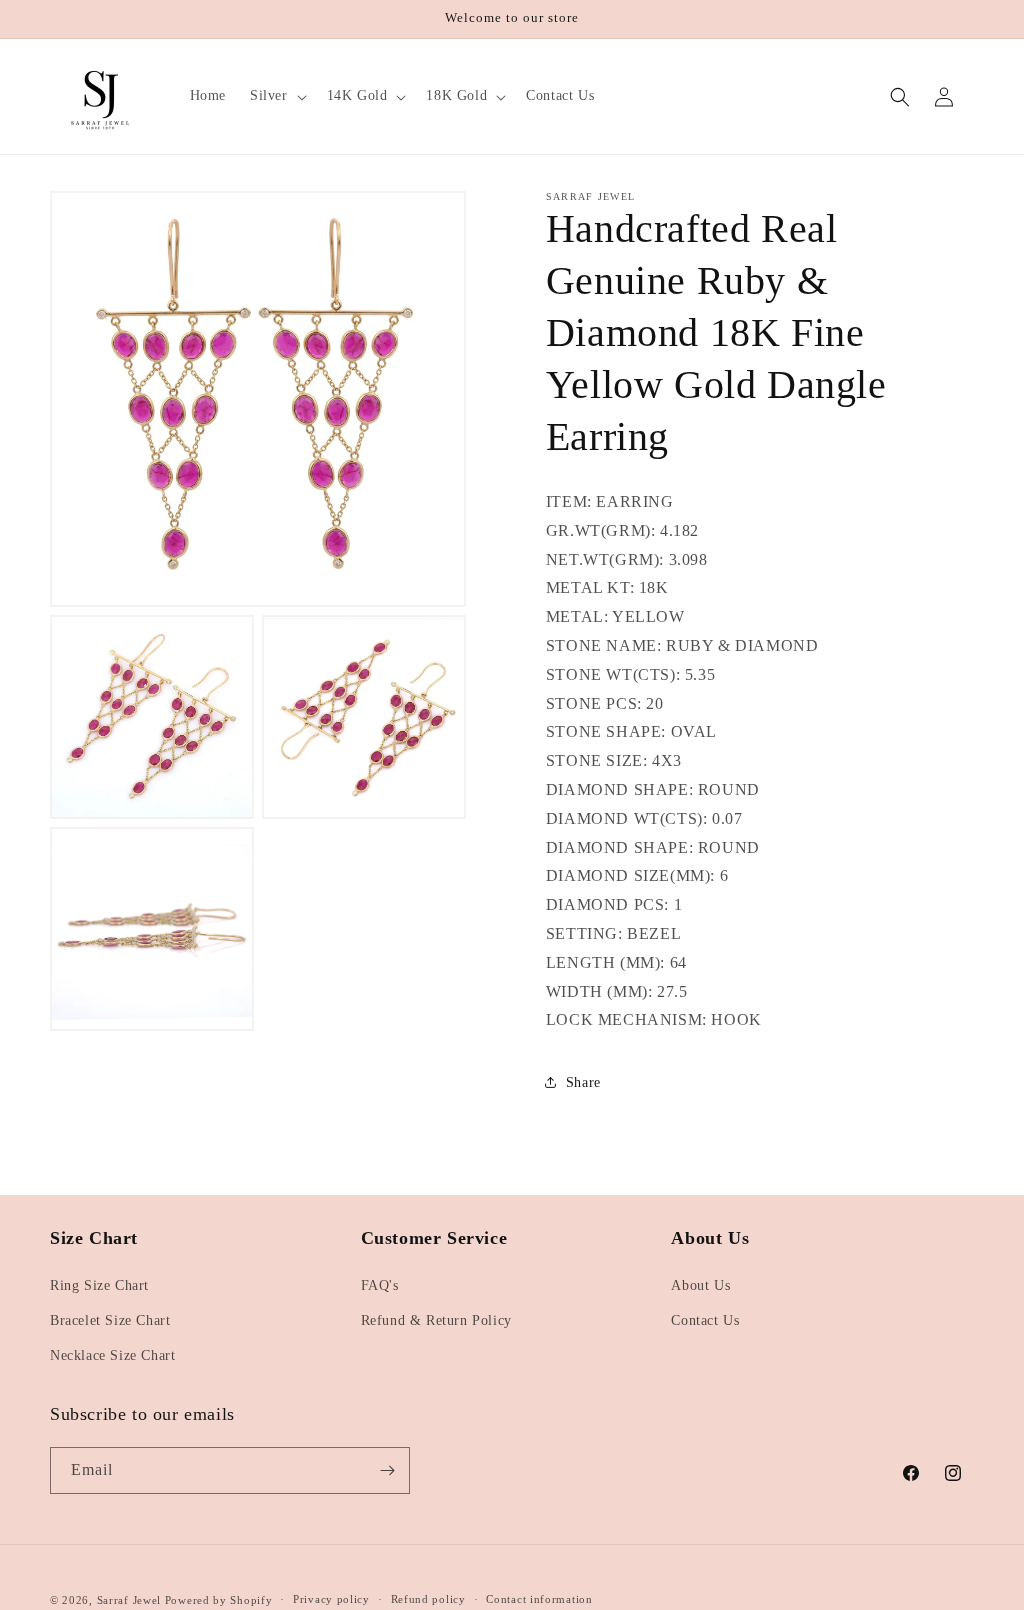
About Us (700, 1285)
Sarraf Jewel (129, 1600)
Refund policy (428, 1599)
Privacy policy (331, 1599)
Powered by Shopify (219, 1600)
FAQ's (380, 1285)
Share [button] (583, 1082)
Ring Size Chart (99, 1285)
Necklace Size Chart (112, 1355)
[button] (276, 96)
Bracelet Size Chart (110, 1320)
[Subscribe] (387, 1470)
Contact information (539, 1599)
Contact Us (705, 1320)
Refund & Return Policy (436, 1320)
